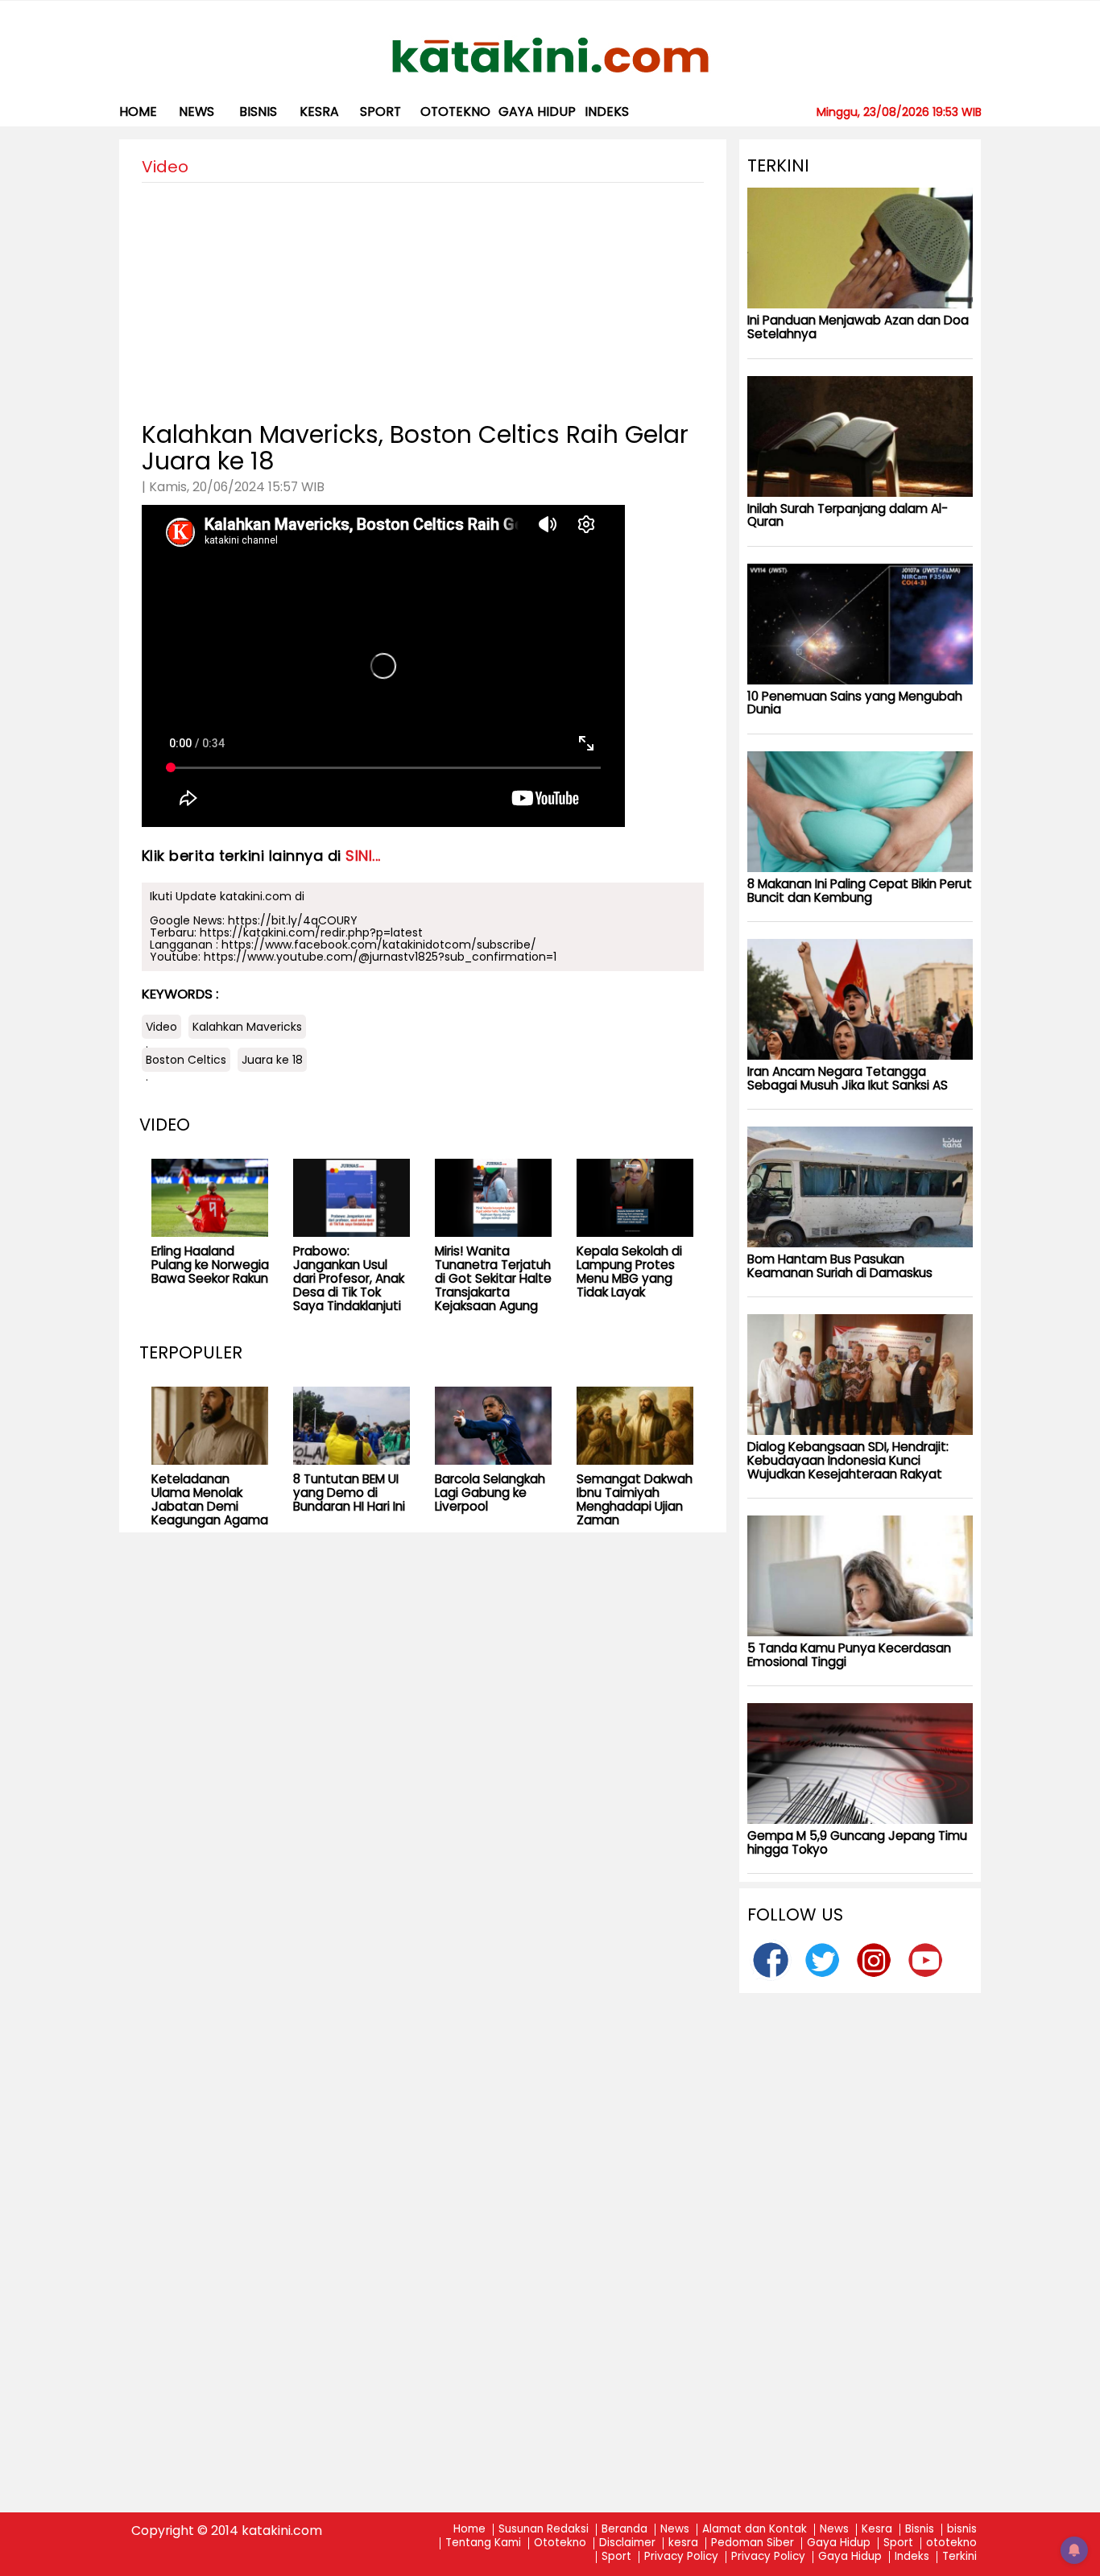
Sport (380, 112)
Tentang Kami (483, 2543)
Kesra (877, 2530)
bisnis (258, 112)
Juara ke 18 (272, 1060)
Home (138, 112)
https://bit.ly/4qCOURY (293, 920)
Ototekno (560, 2543)
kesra (319, 112)
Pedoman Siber (753, 2543)
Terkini (959, 2557)
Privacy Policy (681, 2557)
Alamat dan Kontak (755, 2530)
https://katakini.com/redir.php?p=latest (311, 932)
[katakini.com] (550, 56)
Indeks (607, 112)
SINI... (363, 856)
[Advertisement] (423, 296)
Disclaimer (627, 2543)
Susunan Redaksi (544, 2530)
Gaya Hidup (537, 112)
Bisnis (920, 2530)
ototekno (455, 112)
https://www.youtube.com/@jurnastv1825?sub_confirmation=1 (380, 957)
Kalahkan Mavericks (247, 1027)
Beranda (624, 2530)
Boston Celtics (186, 1060)
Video (161, 1027)
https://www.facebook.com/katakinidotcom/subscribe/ (379, 945)
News (196, 112)
